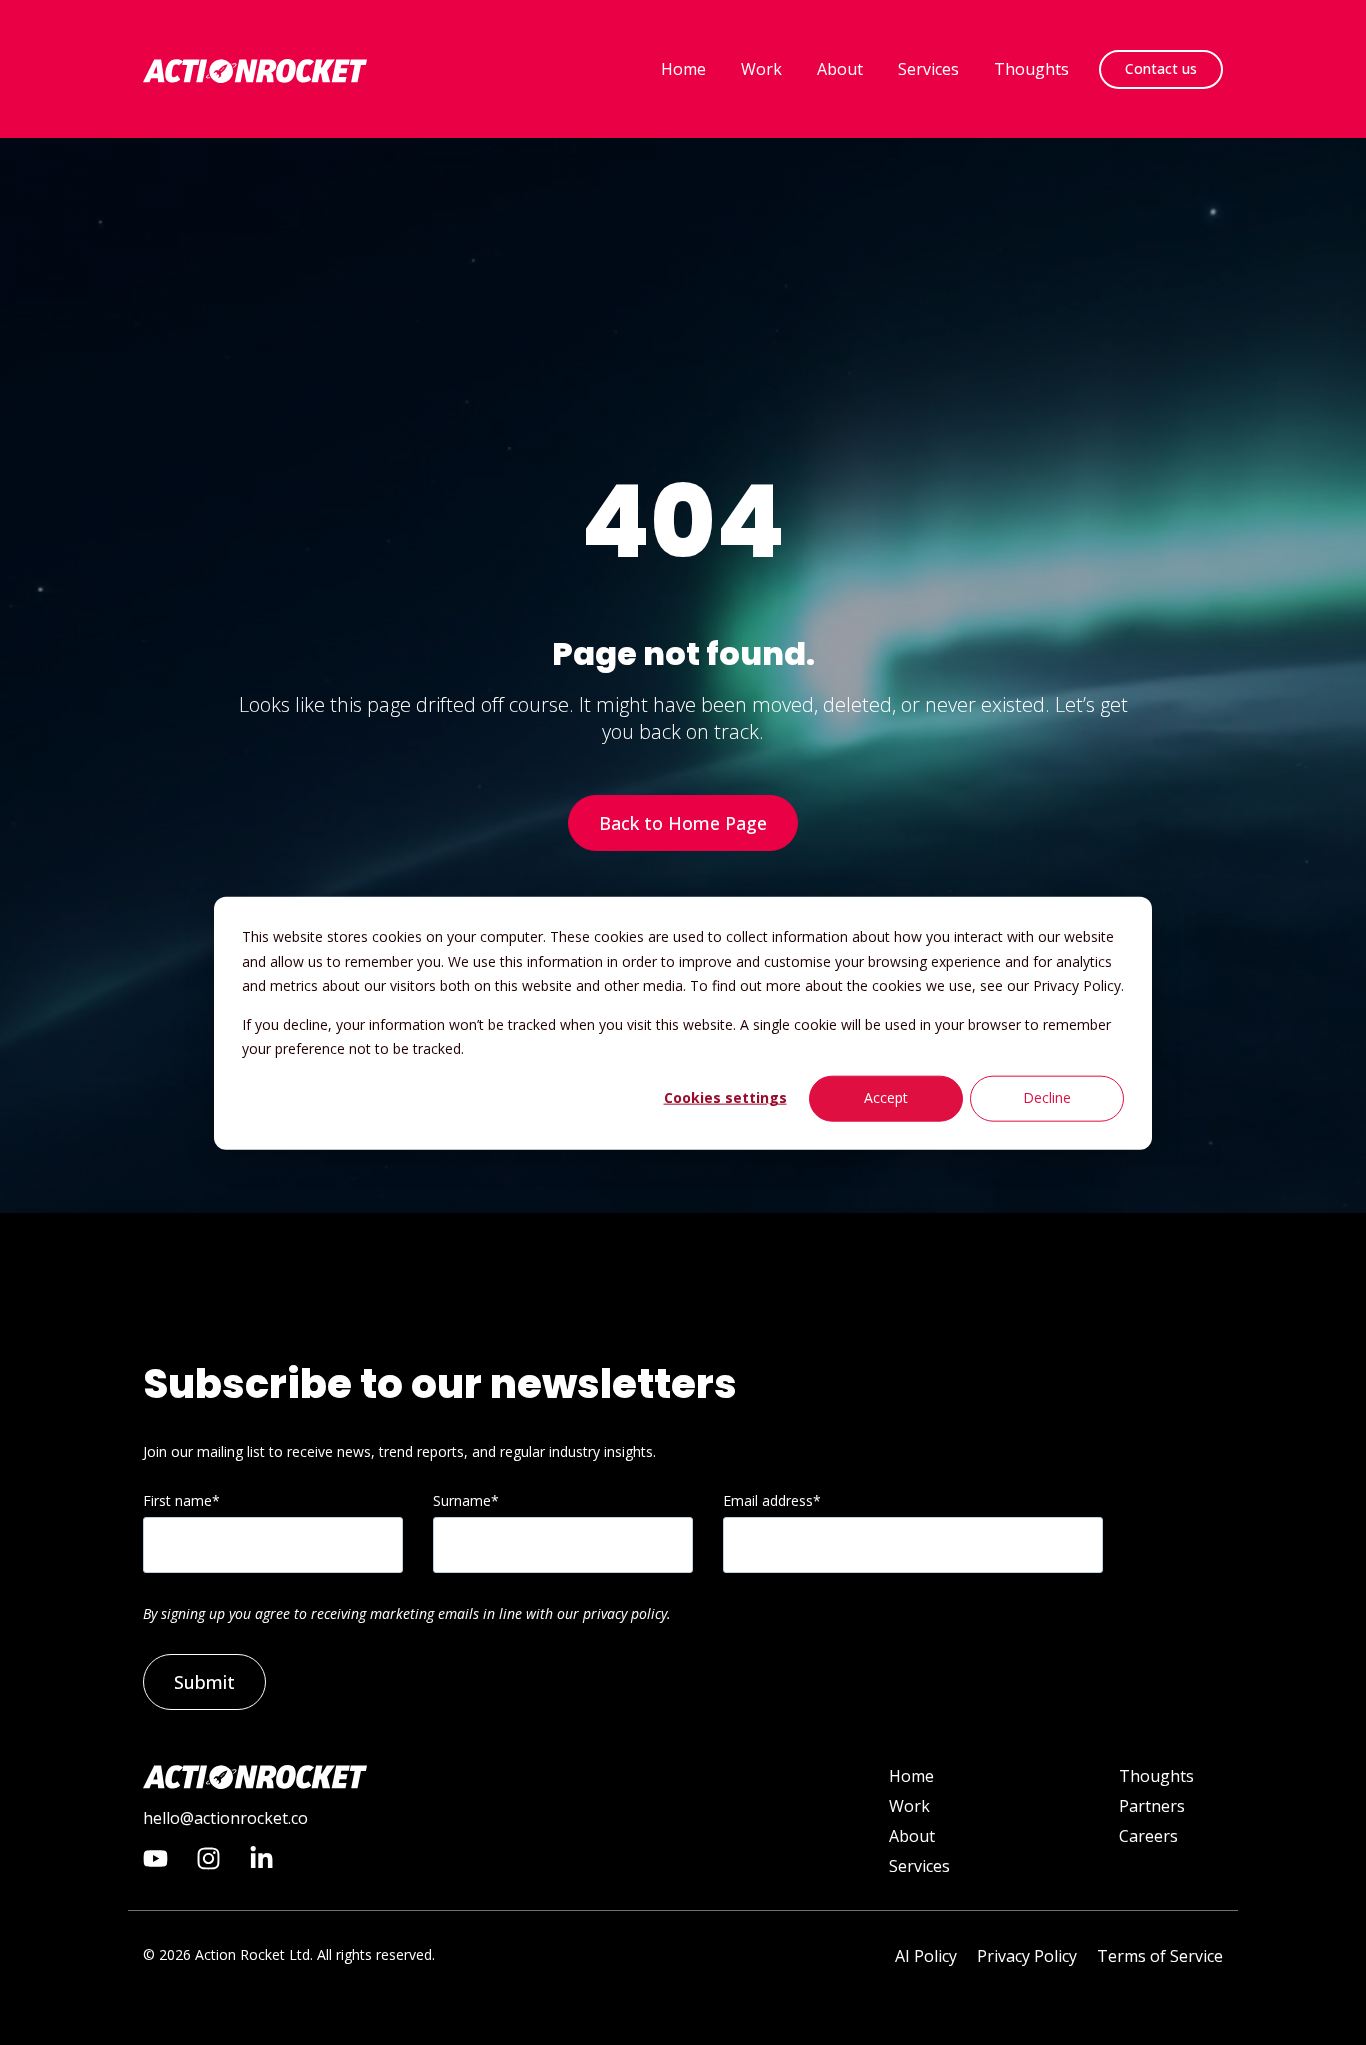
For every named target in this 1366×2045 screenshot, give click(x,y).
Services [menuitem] (919, 1866)
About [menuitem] (912, 1836)
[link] (255, 68)
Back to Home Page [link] (683, 823)
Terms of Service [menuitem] (1160, 1956)
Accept (886, 1097)
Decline (1047, 1097)
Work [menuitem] (909, 1806)
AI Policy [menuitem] (926, 1956)
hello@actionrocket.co (225, 1818)
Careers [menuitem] (1148, 1836)
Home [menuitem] (911, 1776)
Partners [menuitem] (1152, 1806)
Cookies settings (725, 1097)
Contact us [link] (1161, 68)
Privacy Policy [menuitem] (1027, 1956)
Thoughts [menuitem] (1156, 1776)
